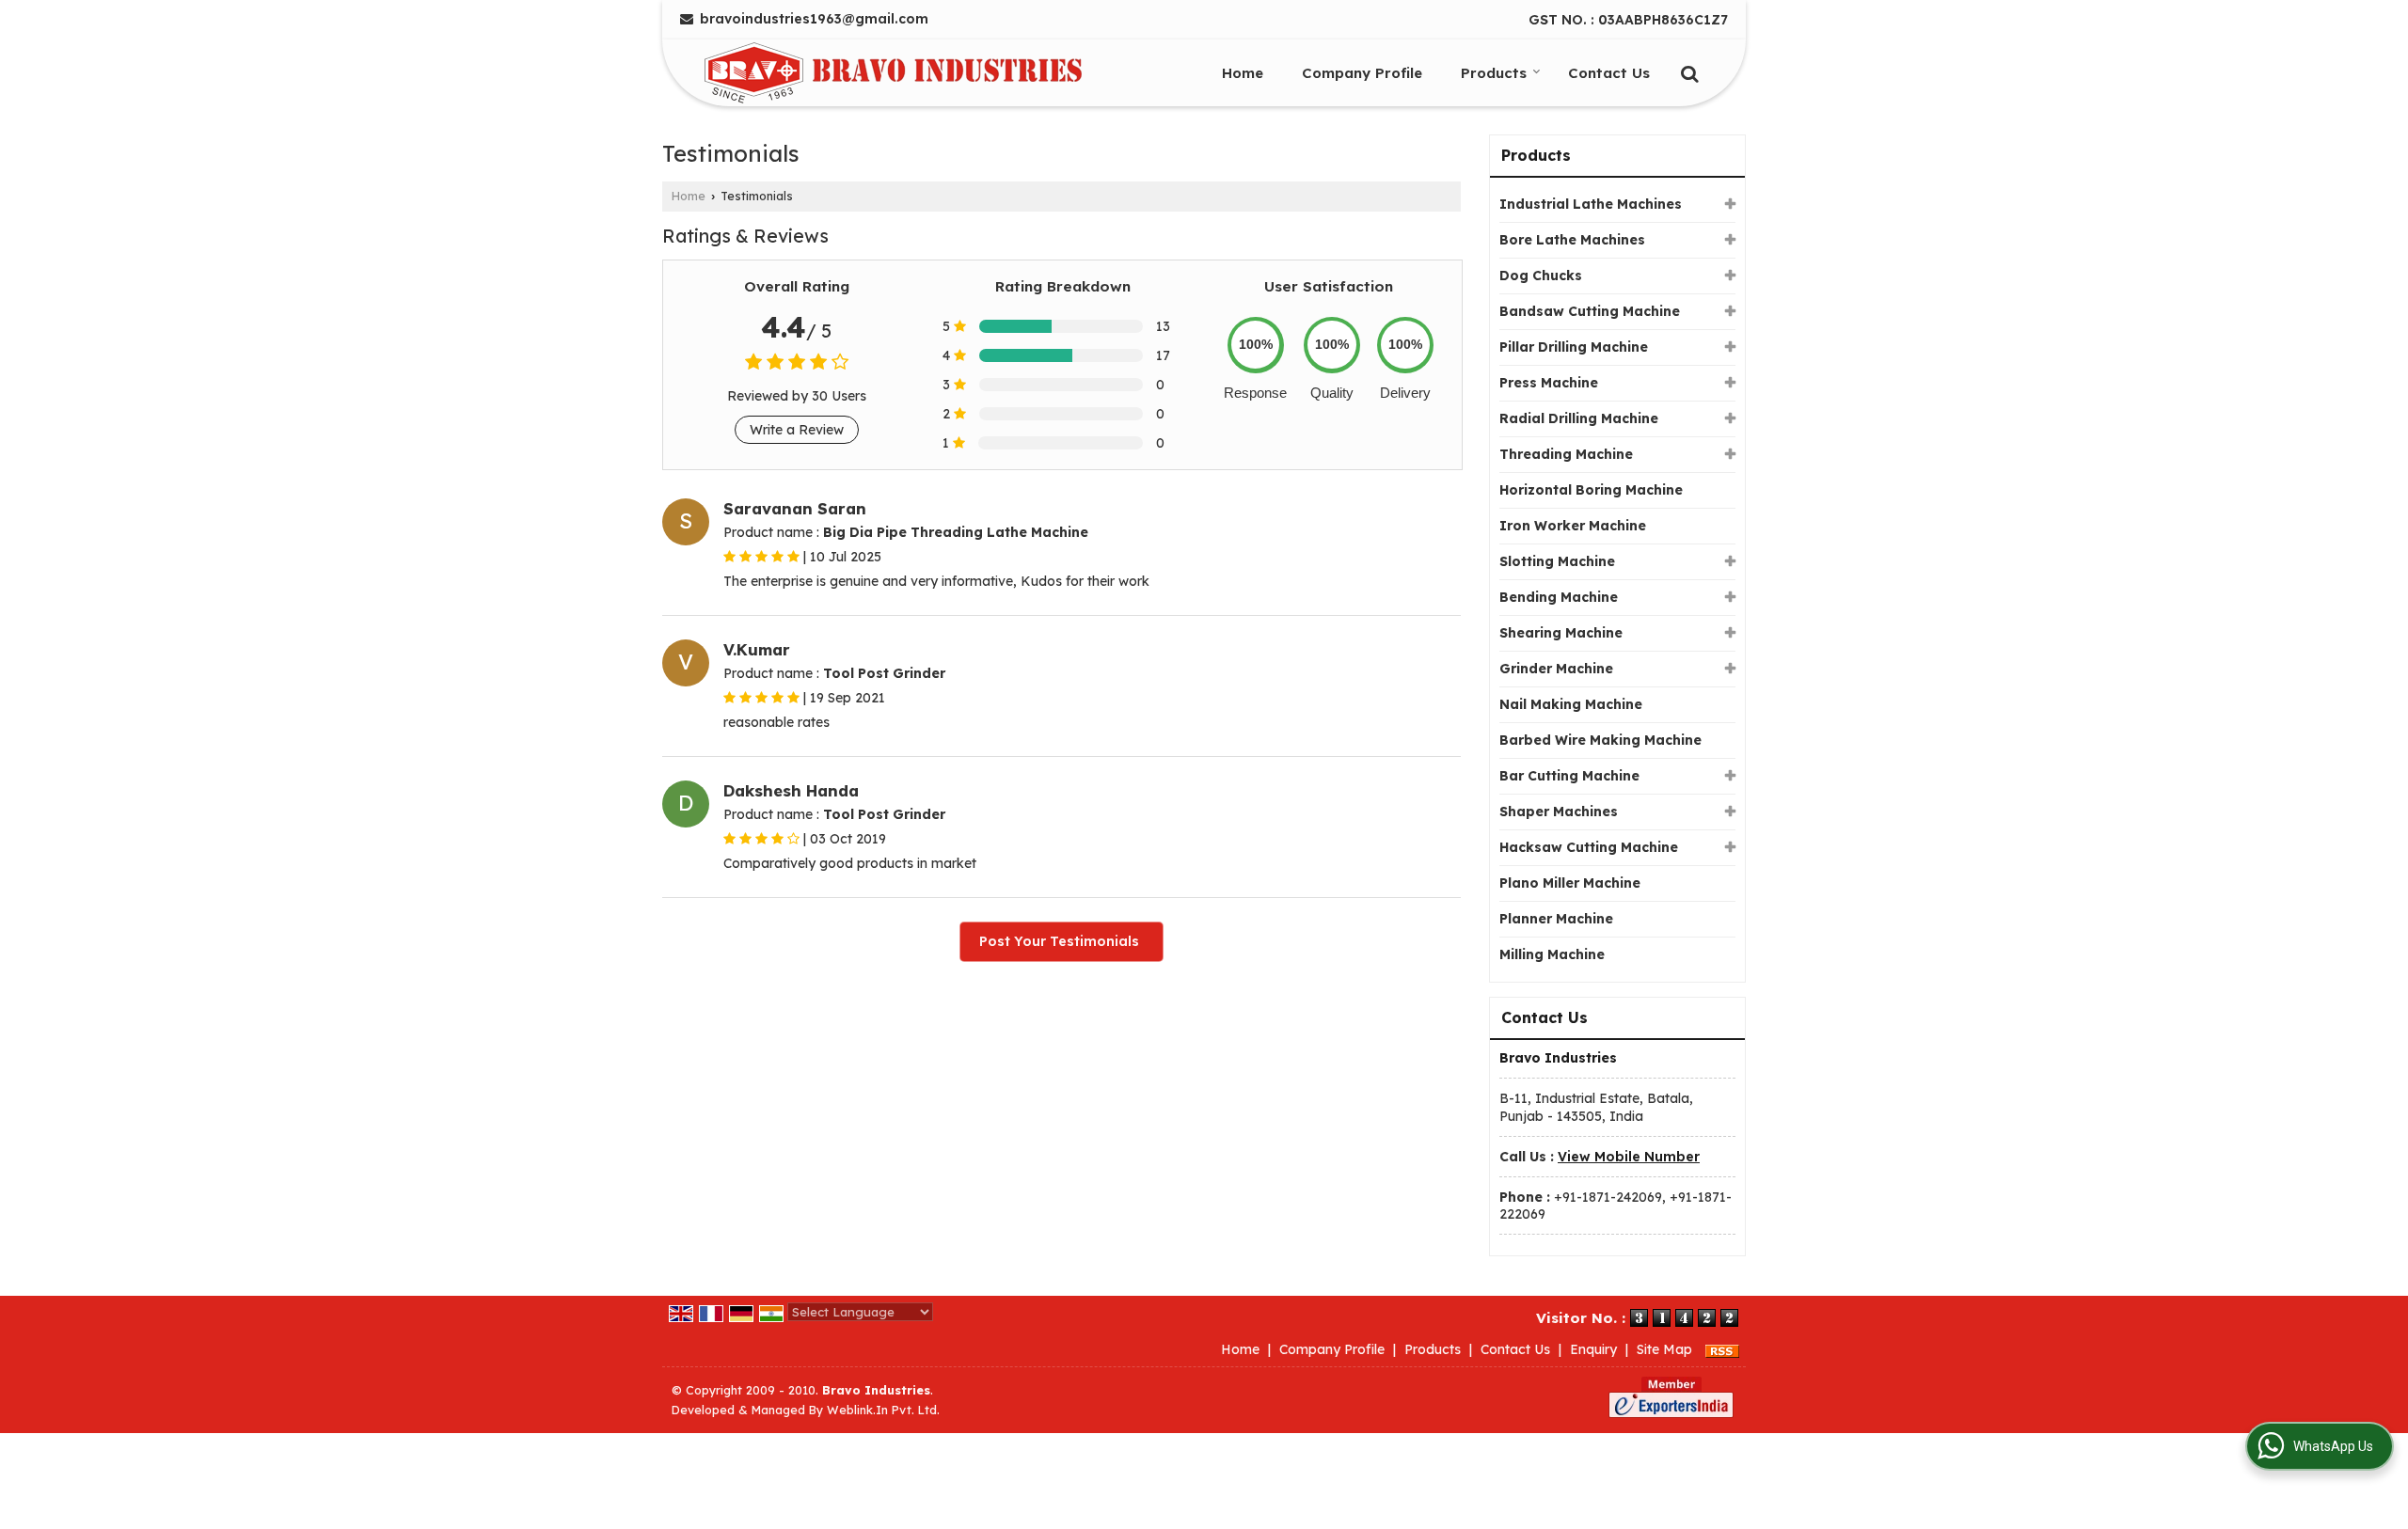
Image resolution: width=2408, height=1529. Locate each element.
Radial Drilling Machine (1579, 418)
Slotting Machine (1557, 561)
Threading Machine (1566, 454)
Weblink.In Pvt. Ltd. (883, 1410)
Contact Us (1609, 73)
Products (1494, 73)
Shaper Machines (1559, 812)
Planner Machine (1556, 919)
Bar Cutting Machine (1569, 776)
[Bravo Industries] (893, 73)
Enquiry (1593, 1349)
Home (1243, 73)
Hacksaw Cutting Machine (1589, 847)
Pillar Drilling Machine (1574, 347)
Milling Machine (1552, 954)
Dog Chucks (1541, 276)
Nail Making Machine (1571, 704)
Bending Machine (1559, 597)
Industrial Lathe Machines (1591, 204)
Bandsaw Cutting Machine (1590, 311)
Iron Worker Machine (1573, 526)
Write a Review (797, 430)
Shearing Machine (1561, 633)
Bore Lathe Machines (1572, 240)
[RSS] (1722, 1349)
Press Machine (1549, 383)
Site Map (1664, 1349)
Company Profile (1362, 73)
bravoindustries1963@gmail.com (814, 19)
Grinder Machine (1556, 669)
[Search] (1687, 71)
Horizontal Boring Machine (1591, 490)
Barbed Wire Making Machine (1600, 740)
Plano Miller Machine (1570, 883)
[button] (1629, 1157)
